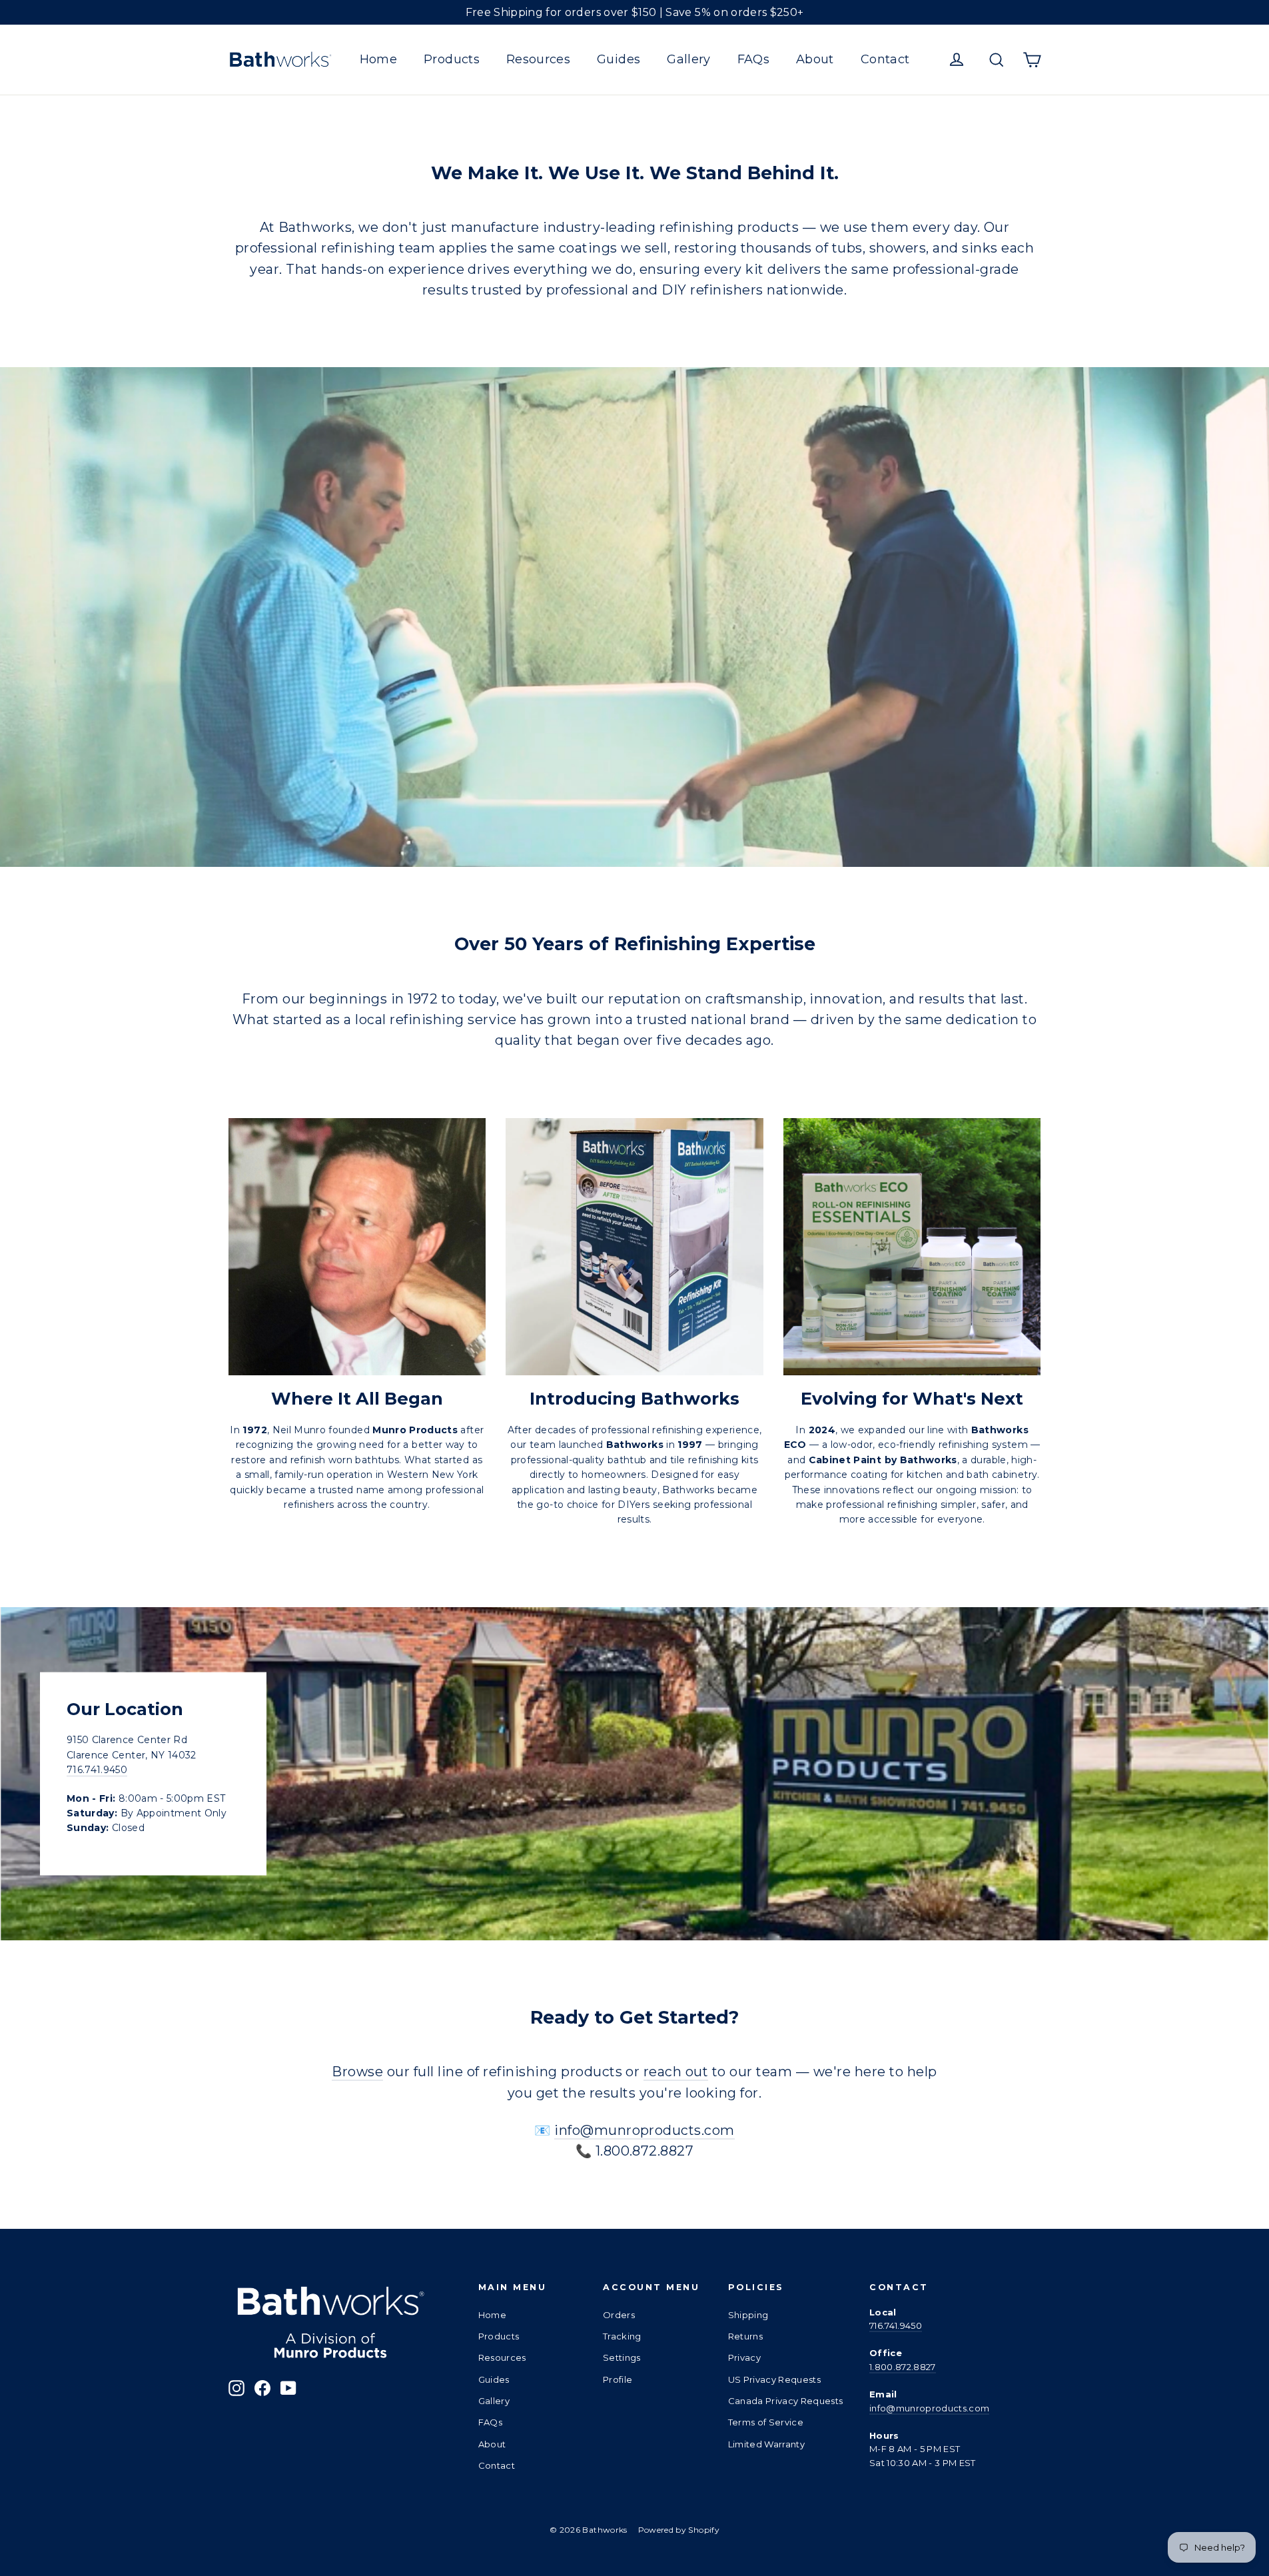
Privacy (744, 2357)
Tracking (622, 2336)
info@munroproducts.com (644, 2130)
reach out (676, 2072)
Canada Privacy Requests (786, 2401)
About (815, 59)
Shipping (748, 2315)
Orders (619, 2315)
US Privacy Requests (775, 2379)
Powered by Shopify (679, 2530)
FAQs (753, 59)
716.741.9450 (97, 1770)
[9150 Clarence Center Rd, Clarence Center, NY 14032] (634, 1774)
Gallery (688, 59)
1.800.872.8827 (903, 2367)
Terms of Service (766, 2422)
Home (378, 59)
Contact (885, 59)
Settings (622, 2357)
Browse (357, 2072)
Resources (538, 59)
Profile (618, 2379)
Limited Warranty (767, 2444)
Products (452, 59)
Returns (745, 2336)
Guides (619, 59)
